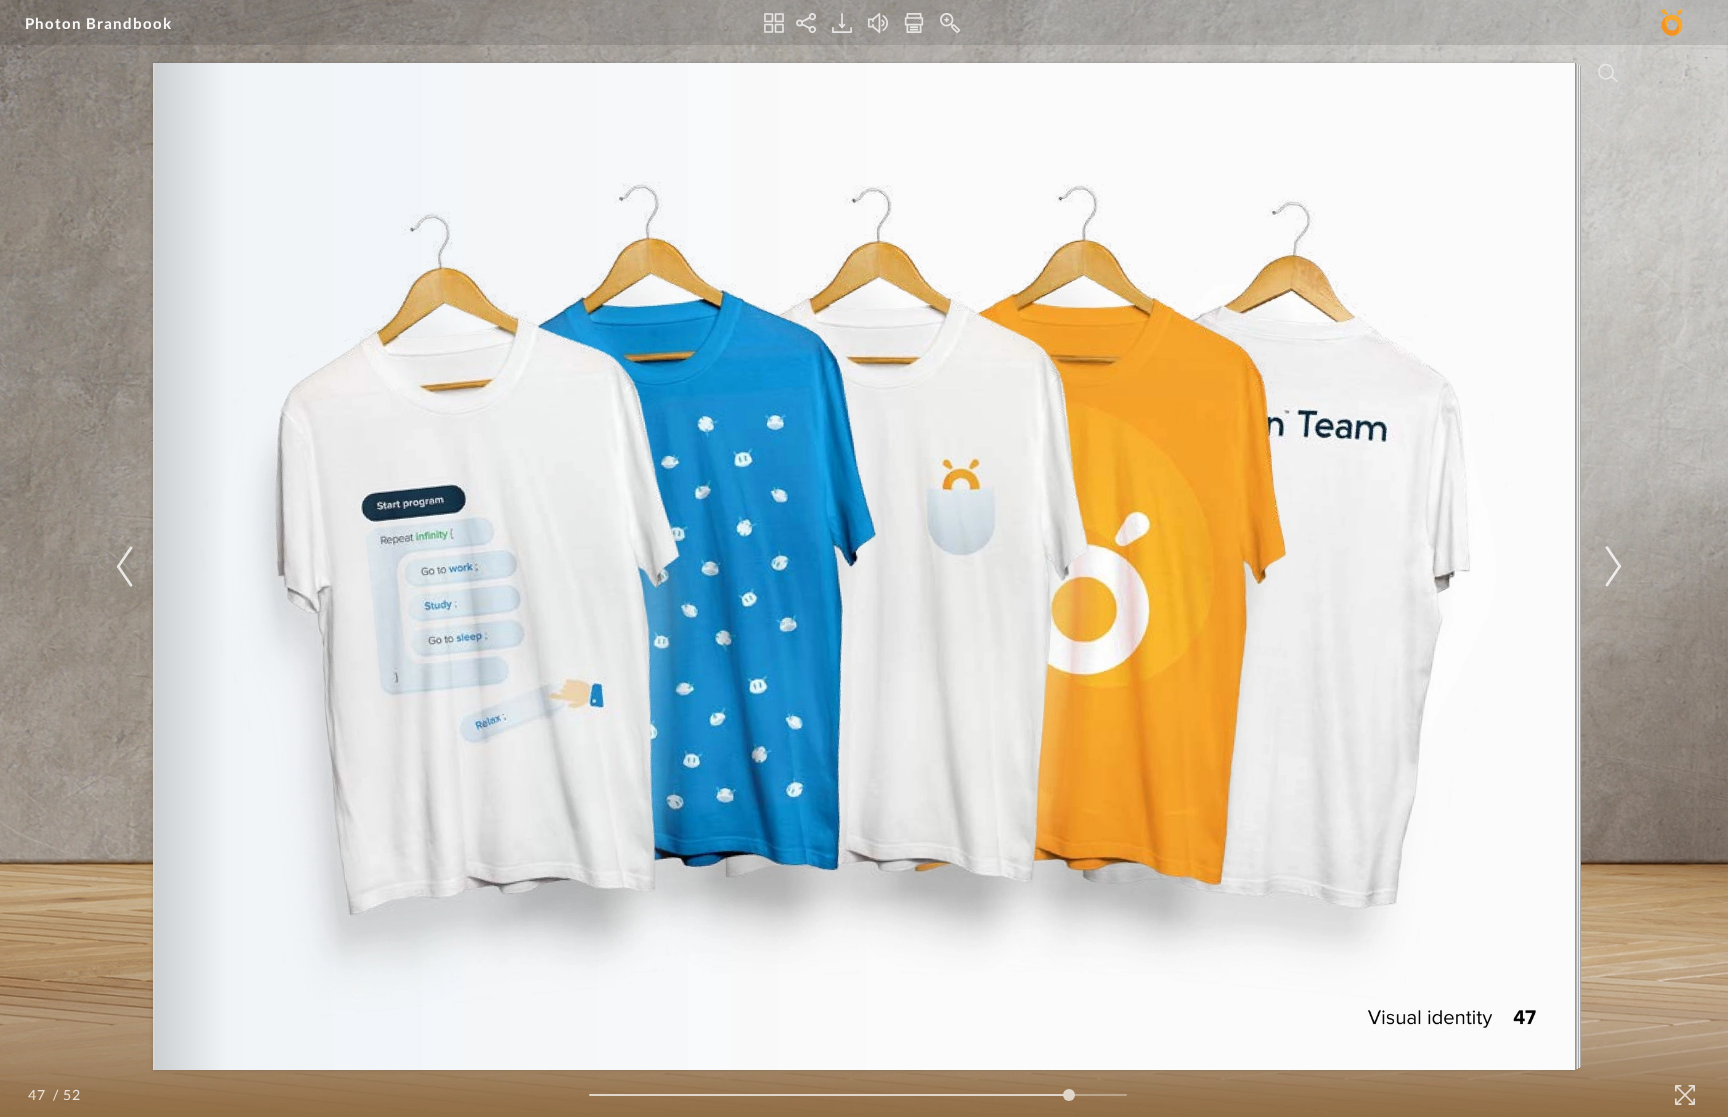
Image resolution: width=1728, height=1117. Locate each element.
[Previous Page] (128, 566)
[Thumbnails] (774, 23)
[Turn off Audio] (878, 23)
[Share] (806, 23)
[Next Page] (1610, 566)
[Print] (914, 23)
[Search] (1608, 73)
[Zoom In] (950, 23)
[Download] (842, 23)
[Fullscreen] (1685, 1095)
